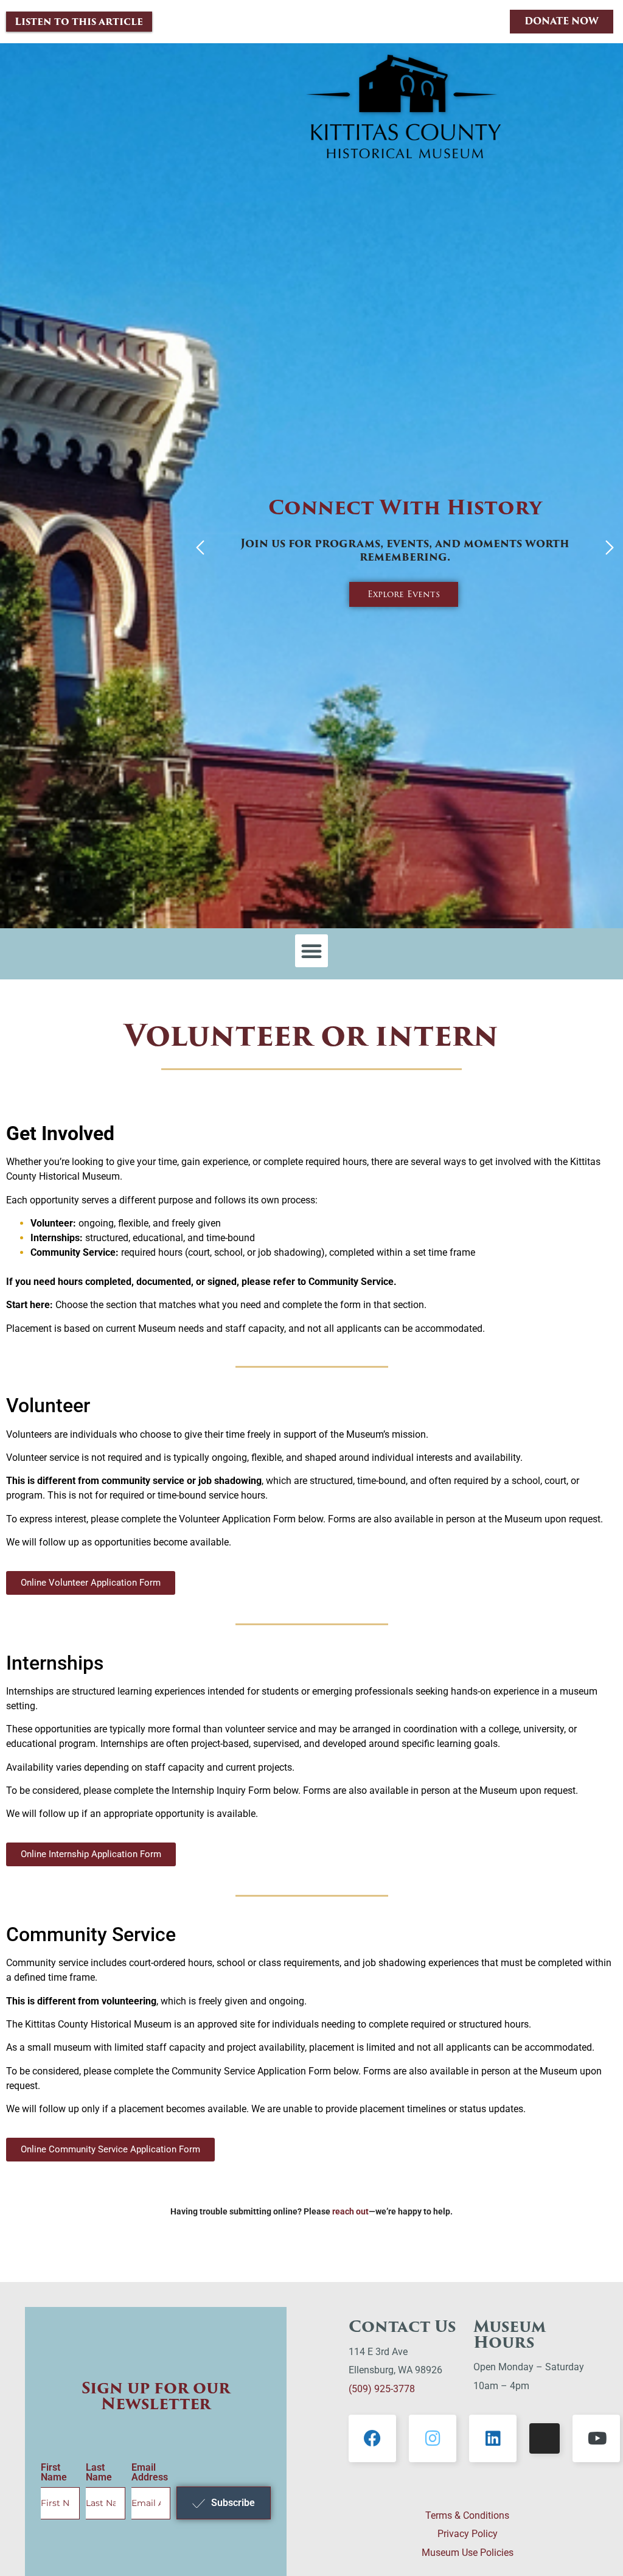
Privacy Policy (468, 2534)
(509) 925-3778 (382, 2389)
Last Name (99, 2473)
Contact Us (402, 2326)
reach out (350, 2211)
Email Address (150, 2473)
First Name (54, 2473)
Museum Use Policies (468, 2553)
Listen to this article (79, 22)
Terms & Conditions (467, 2515)
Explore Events (404, 594)
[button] (200, 549)
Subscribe (233, 2503)
